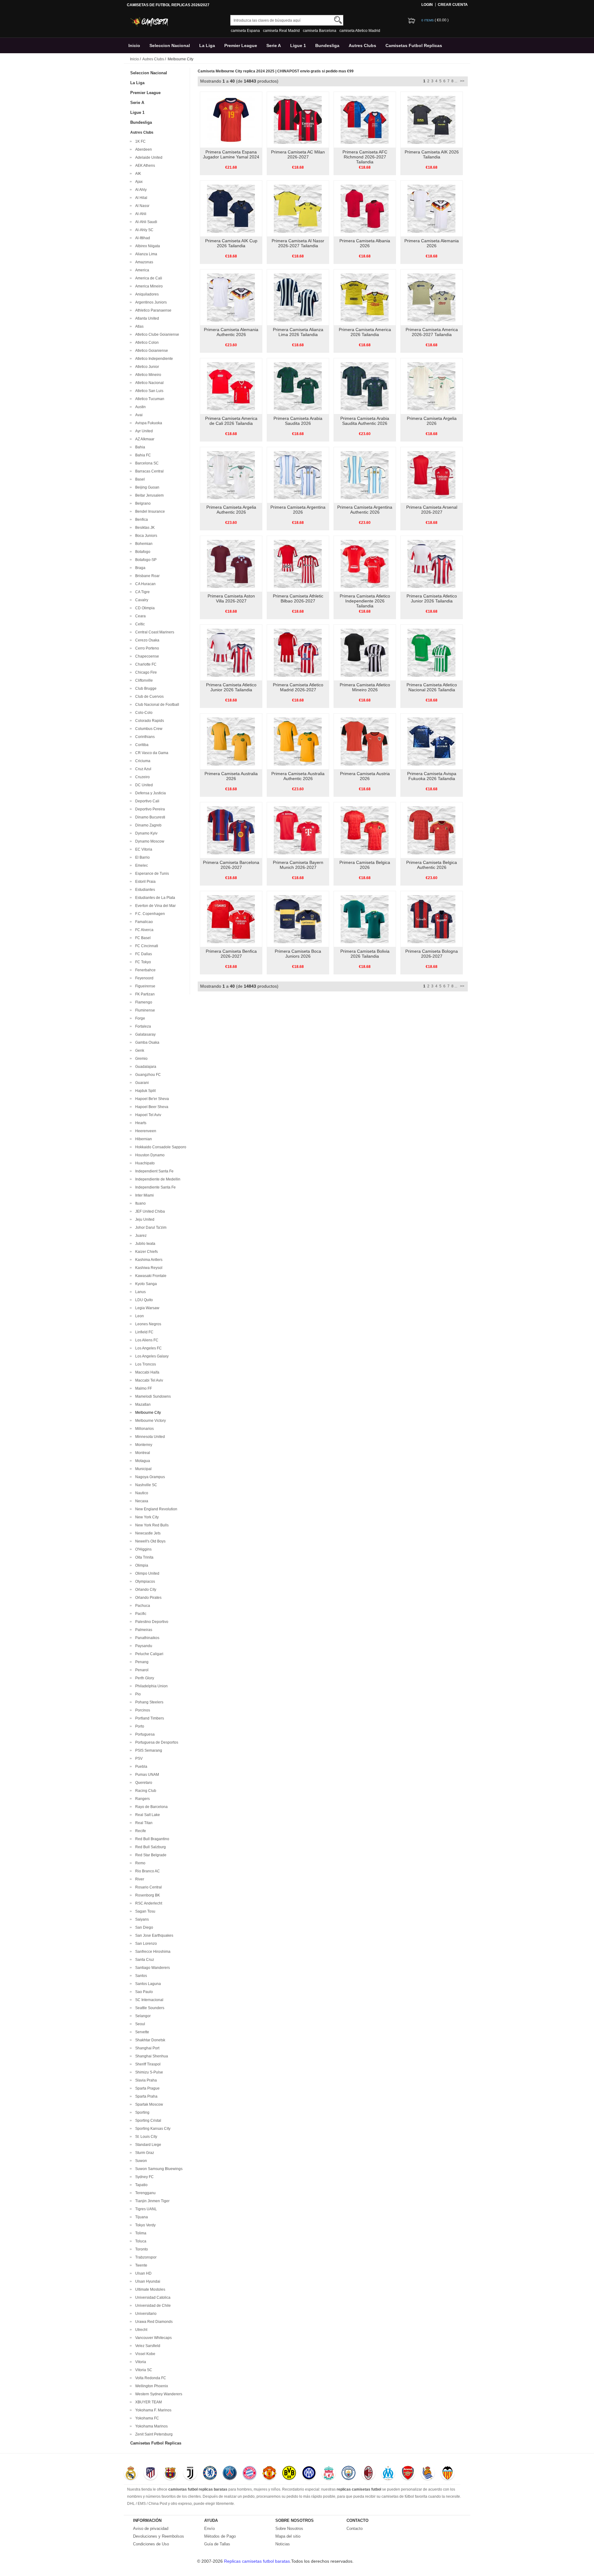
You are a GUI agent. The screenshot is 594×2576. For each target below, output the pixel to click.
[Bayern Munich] (250, 2474)
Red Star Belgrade (150, 1855)
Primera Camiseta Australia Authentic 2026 (298, 776)
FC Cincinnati (146, 946)
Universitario (145, 2314)
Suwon (140, 2161)
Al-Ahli (140, 214)
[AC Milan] (368, 2474)
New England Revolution (155, 1509)
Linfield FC (143, 1332)
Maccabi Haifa (146, 1372)
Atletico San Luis (148, 391)
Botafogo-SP (145, 560)
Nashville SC (145, 1485)
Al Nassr (141, 206)
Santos (140, 1976)
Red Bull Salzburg (150, 1847)
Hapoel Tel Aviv (147, 1115)
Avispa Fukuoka (148, 423)
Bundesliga (327, 45)
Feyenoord (143, 978)
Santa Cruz (144, 1960)
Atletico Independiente (153, 359)
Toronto (141, 2249)
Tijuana (141, 2217)
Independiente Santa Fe (155, 1187)
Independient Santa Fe (153, 1171)
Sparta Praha (145, 2096)
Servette (141, 2032)
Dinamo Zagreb (147, 825)
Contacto (355, 2529)
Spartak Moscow (148, 2104)
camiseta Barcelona (320, 31)
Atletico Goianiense (151, 351)
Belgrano (142, 503)
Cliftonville (143, 680)
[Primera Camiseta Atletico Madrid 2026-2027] (298, 652)
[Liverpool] (329, 2474)
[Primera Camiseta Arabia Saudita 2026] (298, 386)
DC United (143, 785)
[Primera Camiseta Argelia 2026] (431, 386)
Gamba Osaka (146, 1042)
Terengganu (144, 2193)
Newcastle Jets (147, 1533)
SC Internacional (148, 2000)
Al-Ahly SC (143, 230)
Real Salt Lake (147, 1815)
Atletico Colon (146, 343)
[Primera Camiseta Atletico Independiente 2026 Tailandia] (365, 563)
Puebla (140, 1767)
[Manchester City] (349, 2474)
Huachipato (144, 1163)
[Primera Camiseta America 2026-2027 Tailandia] (431, 297)
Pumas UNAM (146, 1775)
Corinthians (144, 737)
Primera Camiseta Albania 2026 (365, 243)
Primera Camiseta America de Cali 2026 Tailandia (231, 421)
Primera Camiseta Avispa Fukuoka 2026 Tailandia (432, 776)
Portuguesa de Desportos (156, 1742)
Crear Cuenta (453, 5)
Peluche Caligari (148, 1654)
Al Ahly (140, 190)
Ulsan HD (142, 2273)
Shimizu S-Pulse (148, 2072)
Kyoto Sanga (145, 1284)
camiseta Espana (245, 31)
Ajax (138, 182)
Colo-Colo (143, 713)
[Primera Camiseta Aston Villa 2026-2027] (231, 563)
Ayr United (143, 431)
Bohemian (143, 544)
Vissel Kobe (144, 2354)
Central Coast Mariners (154, 632)
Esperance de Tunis (151, 874)
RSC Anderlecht (148, 1903)
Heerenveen (145, 1131)
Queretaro (143, 1783)
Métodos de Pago (220, 2536)
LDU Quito (143, 1300)
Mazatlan (142, 1405)
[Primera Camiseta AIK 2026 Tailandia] (431, 119)
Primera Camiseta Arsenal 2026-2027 (432, 510)
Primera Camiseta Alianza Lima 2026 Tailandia (298, 332)
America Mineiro (148, 286)
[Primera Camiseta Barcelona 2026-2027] (231, 830)
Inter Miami (144, 1195)
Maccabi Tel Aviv (148, 1380)
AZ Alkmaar (144, 439)
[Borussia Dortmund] (289, 2474)
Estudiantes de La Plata (154, 898)
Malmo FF (143, 1388)
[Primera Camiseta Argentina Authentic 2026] (365, 475)
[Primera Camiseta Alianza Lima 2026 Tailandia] (298, 297)
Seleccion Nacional (170, 45)
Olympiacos (144, 1581)
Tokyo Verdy (144, 2225)
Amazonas (143, 262)
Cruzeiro (142, 777)
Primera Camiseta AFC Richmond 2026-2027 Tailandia (365, 157)
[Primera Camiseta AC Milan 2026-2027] (298, 119)
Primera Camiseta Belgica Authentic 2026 (432, 865)
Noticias (283, 2544)
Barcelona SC (146, 463)
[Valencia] (448, 2474)
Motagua (142, 1461)
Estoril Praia (144, 882)
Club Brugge (145, 688)
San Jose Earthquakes (153, 1935)
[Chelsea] (210, 2474)
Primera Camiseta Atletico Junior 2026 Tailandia (432, 598)
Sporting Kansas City (152, 2129)
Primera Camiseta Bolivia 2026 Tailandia (365, 954)
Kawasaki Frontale (150, 1276)
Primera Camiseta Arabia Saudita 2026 (298, 421)
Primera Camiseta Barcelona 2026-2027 (231, 865)
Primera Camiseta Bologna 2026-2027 (432, 954)
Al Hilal (140, 198)
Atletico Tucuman (149, 399)
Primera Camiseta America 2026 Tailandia (365, 332)
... (456, 81)
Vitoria (140, 2362)
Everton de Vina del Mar (155, 906)
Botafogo (142, 552)
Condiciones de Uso (151, 2544)
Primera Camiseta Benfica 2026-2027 (231, 954)
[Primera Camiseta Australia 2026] (231, 741)
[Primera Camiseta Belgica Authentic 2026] (431, 830)
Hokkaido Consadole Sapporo (160, 1147)
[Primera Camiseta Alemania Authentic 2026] (231, 297)
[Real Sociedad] (428, 2474)
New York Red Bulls (151, 1525)
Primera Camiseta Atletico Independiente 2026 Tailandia (365, 601)
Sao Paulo (143, 1992)
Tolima (140, 2233)
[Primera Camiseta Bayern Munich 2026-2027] (298, 830)
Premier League (241, 45)
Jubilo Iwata (144, 1244)
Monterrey (143, 1445)
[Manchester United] (269, 2474)
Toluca (140, 2241)
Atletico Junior (146, 367)
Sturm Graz (144, 2153)
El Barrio (142, 857)
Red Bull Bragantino (151, 1839)
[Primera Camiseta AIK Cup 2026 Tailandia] (231, 208)
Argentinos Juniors (150, 302)
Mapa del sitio (288, 2536)
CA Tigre (142, 592)
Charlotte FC (145, 664)
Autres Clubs (362, 45)
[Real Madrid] (131, 2474)
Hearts (140, 1123)
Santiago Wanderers (152, 1968)
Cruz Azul (142, 769)
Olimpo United (146, 1573)
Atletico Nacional (148, 383)
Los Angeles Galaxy (151, 1356)
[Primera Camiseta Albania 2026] (365, 208)
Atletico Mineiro (147, 375)
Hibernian (143, 1139)
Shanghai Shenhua (151, 2056)
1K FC (140, 141)
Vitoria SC (143, 2370)
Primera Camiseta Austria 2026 (365, 776)
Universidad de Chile (152, 2306)
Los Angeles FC (148, 1348)
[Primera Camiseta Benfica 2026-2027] (231, 919)
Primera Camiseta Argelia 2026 (432, 421)
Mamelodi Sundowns (152, 1396)
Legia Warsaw (146, 1308)
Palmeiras (143, 1630)
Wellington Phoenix (151, 2386)
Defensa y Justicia (150, 793)
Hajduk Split (144, 1091)
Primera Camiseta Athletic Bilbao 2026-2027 (298, 598)
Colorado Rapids (149, 721)
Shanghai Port (146, 2048)
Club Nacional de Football (156, 705)
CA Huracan (144, 584)
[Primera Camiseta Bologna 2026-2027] (431, 919)
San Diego (143, 1927)
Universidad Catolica (152, 2298)
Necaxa (141, 1501)
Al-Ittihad (142, 238)
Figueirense (144, 986)
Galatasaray (144, 1034)
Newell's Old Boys (149, 1541)
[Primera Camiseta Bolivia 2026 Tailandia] (365, 919)
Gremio (140, 1059)
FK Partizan (144, 994)
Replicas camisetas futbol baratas (257, 2561)
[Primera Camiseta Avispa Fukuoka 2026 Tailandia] (431, 741)
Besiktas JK (144, 528)
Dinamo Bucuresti (149, 817)
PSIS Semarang (148, 1750)
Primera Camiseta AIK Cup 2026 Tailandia (231, 243)
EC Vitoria (143, 849)
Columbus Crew (148, 729)
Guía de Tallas (217, 2544)
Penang (141, 1662)
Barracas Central (148, 471)
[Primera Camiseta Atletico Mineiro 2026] (365, 652)
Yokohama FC (146, 2418)
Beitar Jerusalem (148, 495)
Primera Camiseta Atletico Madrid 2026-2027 (298, 687)
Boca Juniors (145, 536)
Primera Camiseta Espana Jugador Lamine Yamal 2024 (231, 154)
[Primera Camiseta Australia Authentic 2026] (298, 741)
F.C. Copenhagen (149, 914)
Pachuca (142, 1606)
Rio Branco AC (147, 1871)
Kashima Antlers (148, 1260)
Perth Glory (144, 1678)
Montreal (142, 1453)
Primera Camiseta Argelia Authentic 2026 (231, 510)
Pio (137, 1694)
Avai (138, 415)
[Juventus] (190, 2474)
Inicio (134, 45)
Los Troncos (145, 1364)
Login (427, 5)
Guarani (141, 1083)
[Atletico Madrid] (151, 2474)
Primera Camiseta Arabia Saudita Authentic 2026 (365, 421)
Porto (139, 1726)
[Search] (338, 20)
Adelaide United (148, 157)
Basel (139, 479)
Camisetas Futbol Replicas (414, 45)
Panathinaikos (146, 1638)
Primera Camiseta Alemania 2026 (432, 243)
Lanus (140, 1292)
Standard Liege (147, 2145)
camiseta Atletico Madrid (360, 31)
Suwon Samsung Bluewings (158, 2169)
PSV (138, 1758)
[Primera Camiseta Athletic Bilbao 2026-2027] (298, 563)
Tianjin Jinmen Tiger (151, 2201)
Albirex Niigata (147, 246)
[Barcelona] (170, 2474)
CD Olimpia (144, 608)
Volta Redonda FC (150, 2378)
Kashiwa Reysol (148, 1268)
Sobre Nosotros (289, 2529)
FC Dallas (143, 954)
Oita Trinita (143, 1557)
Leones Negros (147, 1324)
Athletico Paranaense (152, 310)
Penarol (141, 1670)
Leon (139, 1316)
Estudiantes (144, 890)
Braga (139, 568)
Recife (140, 1831)
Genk (139, 1051)
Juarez (140, 1236)
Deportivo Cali (146, 801)
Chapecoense (146, 656)
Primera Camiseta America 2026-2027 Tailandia (432, 332)
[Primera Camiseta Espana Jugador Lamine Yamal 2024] (231, 119)
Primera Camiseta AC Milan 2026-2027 (298, 154)
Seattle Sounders (149, 2008)
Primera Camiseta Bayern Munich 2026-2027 (298, 865)
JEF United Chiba (149, 1211)
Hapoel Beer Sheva (151, 1107)
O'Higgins (142, 1549)
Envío (209, 2529)
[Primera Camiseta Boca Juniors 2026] (298, 919)
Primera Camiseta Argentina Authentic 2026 (365, 510)
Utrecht (140, 2330)
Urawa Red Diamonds (153, 2322)
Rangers (142, 1799)
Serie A (274, 45)
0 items (428, 20)
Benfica (141, 520)
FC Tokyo (142, 962)
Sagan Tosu (144, 1911)
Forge (139, 1018)
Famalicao (143, 922)
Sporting (141, 2112)
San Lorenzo (145, 1944)
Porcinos (142, 1710)
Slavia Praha (145, 2080)
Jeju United (144, 1219)
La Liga (207, 45)
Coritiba (141, 745)
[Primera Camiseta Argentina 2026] (298, 475)
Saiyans (141, 1919)
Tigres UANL (145, 2209)
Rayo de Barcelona (151, 1807)
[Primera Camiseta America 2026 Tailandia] (365, 297)
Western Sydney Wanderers (158, 2394)
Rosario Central (148, 1887)
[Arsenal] (408, 2474)
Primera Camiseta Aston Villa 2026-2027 (231, 598)
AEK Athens (144, 166)
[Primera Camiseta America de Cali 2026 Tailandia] (231, 386)
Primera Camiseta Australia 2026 (231, 776)
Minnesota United (149, 1437)
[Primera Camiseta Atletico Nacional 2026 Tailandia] (431, 652)
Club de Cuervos (148, 697)
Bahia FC (142, 455)
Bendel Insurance (149, 511)
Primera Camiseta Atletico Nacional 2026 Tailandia (432, 687)
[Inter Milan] (309, 2474)
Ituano (140, 1203)
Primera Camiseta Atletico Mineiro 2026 (365, 687)
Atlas (138, 326)
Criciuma (142, 761)
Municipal (142, 1469)
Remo (139, 1863)
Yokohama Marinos (151, 2426)
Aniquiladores (146, 294)
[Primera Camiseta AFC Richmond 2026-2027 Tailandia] (365, 119)
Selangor (142, 2016)
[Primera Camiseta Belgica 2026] (365, 830)
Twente (140, 2265)
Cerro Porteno (146, 648)
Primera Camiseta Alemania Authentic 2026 (231, 332)
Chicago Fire (145, 672)
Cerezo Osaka (146, 640)
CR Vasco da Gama (151, 753)
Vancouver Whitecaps (153, 2338)
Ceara (140, 616)
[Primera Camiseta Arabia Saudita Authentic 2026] (365, 386)
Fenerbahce (144, 970)
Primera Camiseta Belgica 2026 (365, 865)
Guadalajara (145, 1067)
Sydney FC (144, 2177)
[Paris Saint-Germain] (230, 2474)
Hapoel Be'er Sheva (151, 1099)
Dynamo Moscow (149, 841)
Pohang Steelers (148, 1702)
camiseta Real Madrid (281, 31)
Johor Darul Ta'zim (150, 1228)
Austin (140, 407)
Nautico (141, 1493)
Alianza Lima (145, 254)
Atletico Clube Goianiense (156, 334)
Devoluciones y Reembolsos (159, 2536)
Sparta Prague (146, 2088)
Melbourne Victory (150, 1421)
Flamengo (143, 1002)
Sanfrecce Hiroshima (152, 1952)
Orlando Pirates (147, 1598)
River (139, 1879)
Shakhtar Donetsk (149, 2040)
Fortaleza (142, 1026)
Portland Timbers (149, 1718)
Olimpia (141, 1565)
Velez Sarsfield (147, 2346)
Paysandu (143, 1646)
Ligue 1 (298, 45)
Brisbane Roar (146, 576)
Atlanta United (146, 318)
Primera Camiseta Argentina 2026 (298, 510)
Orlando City (145, 1590)
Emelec (141, 865)
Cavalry (141, 600)
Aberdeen (143, 149)
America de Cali (148, 278)
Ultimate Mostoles (149, 2289)
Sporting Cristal (147, 2121)
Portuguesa (144, 1734)
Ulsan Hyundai (147, 2281)
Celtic (139, 624)
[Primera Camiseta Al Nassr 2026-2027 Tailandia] (298, 208)
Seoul (139, 2024)
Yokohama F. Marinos (152, 2410)
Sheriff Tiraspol (147, 2064)
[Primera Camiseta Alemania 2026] (431, 208)
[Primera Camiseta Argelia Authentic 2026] (231, 475)
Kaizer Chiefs (146, 1252)
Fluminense (144, 1010)
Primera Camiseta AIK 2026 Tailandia (432, 154)
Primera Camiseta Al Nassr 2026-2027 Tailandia (298, 243)
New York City (146, 1517)
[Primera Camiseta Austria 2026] (365, 741)
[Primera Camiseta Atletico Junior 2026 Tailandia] (431, 563)
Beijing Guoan (146, 487)
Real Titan (143, 1823)
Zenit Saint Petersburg (153, 2434)
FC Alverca (143, 930)
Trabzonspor (145, 2257)
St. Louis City (145, 2137)
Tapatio (140, 2185)
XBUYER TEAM (148, 2402)
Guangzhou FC (147, 1075)
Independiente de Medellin (157, 1179)
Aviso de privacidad (151, 2529)
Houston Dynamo (149, 1155)
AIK (137, 174)
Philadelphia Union (151, 1686)
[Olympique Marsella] (388, 2474)
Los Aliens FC (146, 1340)
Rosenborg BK (147, 1895)
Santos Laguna (147, 1984)
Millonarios (144, 1429)
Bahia (139, 447)
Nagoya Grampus (149, 1477)
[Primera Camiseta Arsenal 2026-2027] (431, 475)
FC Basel (142, 938)
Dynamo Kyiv (145, 833)
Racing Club (145, 1791)
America (141, 270)
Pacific (140, 1614)
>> (462, 81)
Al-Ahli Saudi (145, 222)
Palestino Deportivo (151, 1622)
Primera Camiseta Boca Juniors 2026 (298, 954)
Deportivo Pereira (149, 809)
